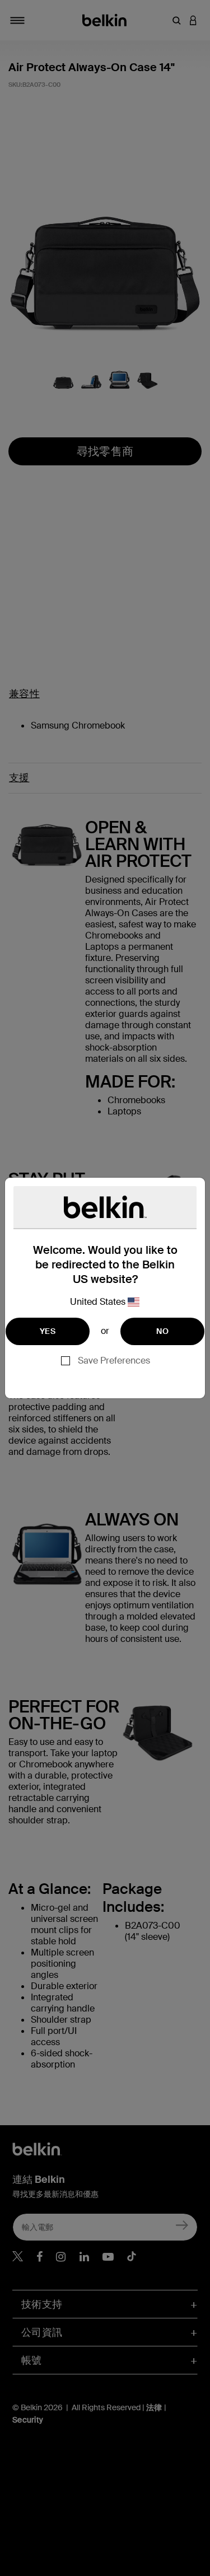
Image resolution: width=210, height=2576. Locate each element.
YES (48, 1331)
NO (162, 1331)
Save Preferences (114, 1361)
